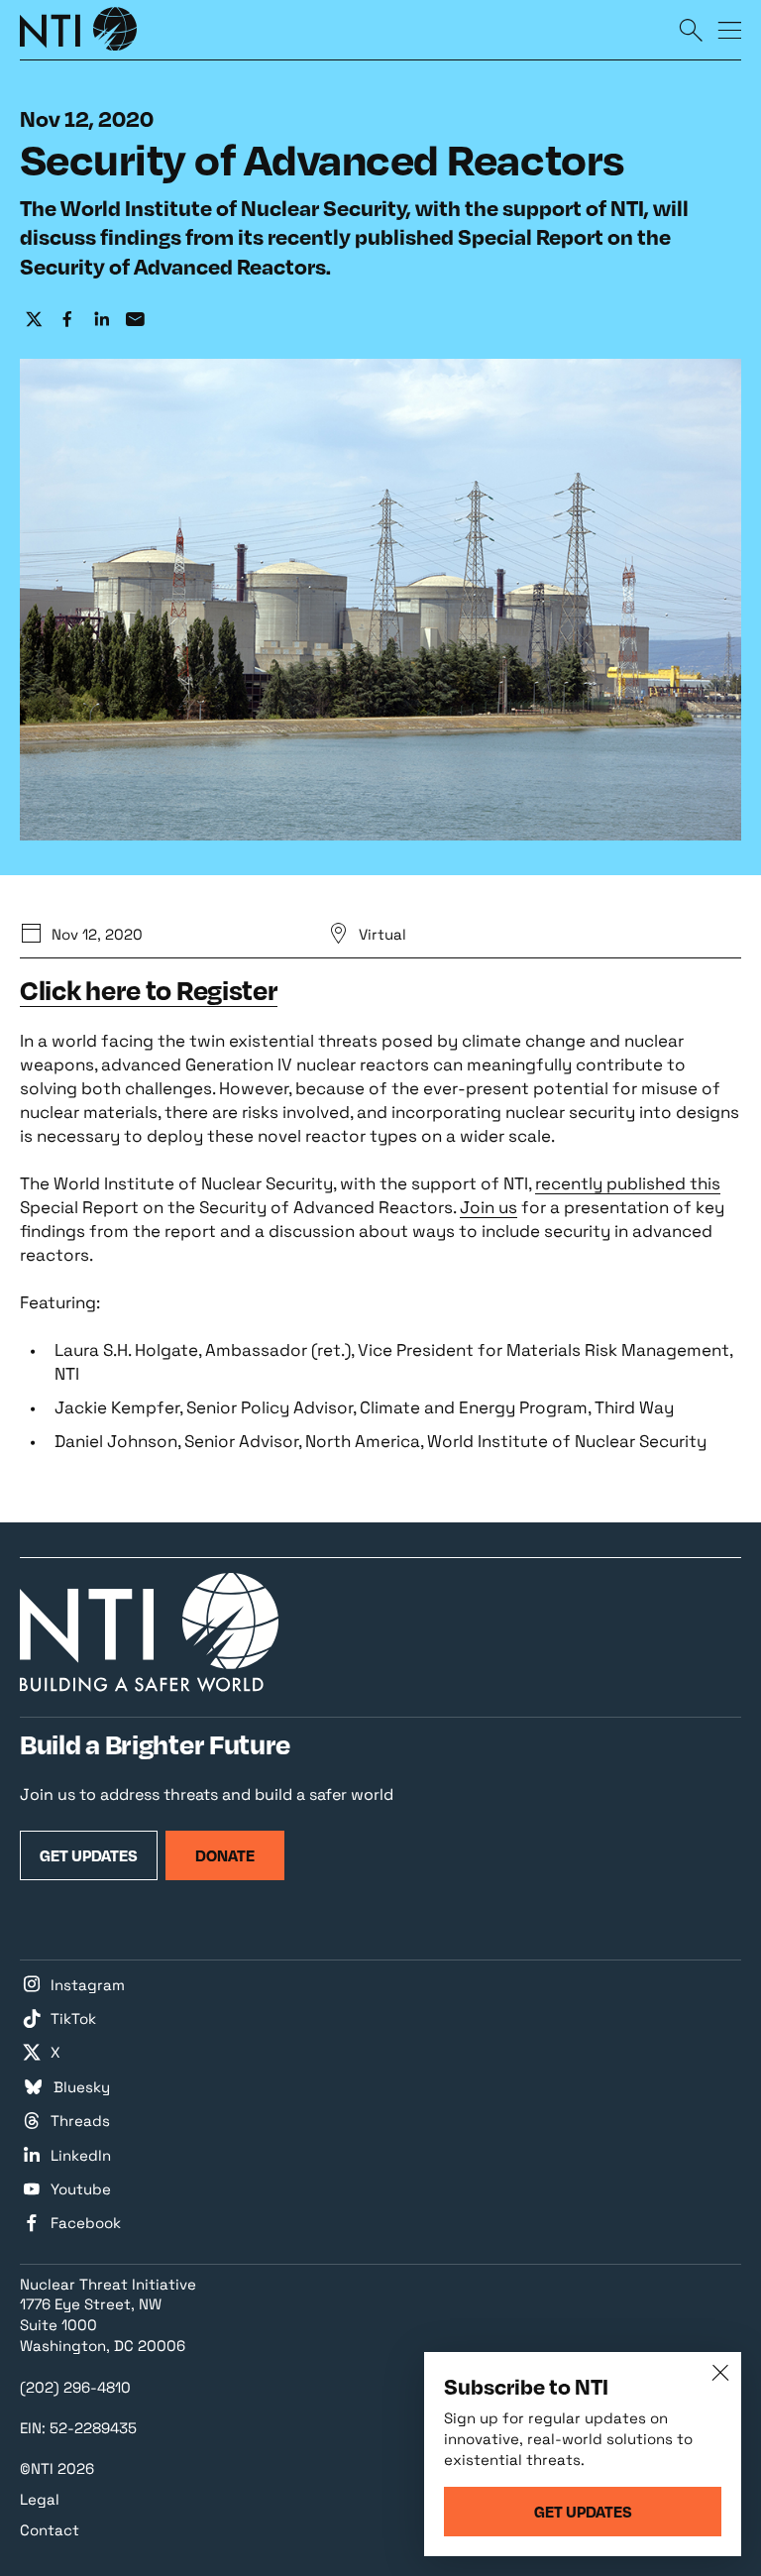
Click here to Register (149, 990)
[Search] (691, 29)
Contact (50, 2530)
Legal (40, 2499)
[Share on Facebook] (67, 319)
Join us (489, 1207)
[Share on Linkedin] (101, 319)
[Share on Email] (135, 319)
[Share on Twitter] (34, 319)
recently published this (628, 1183)
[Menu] (729, 29)
